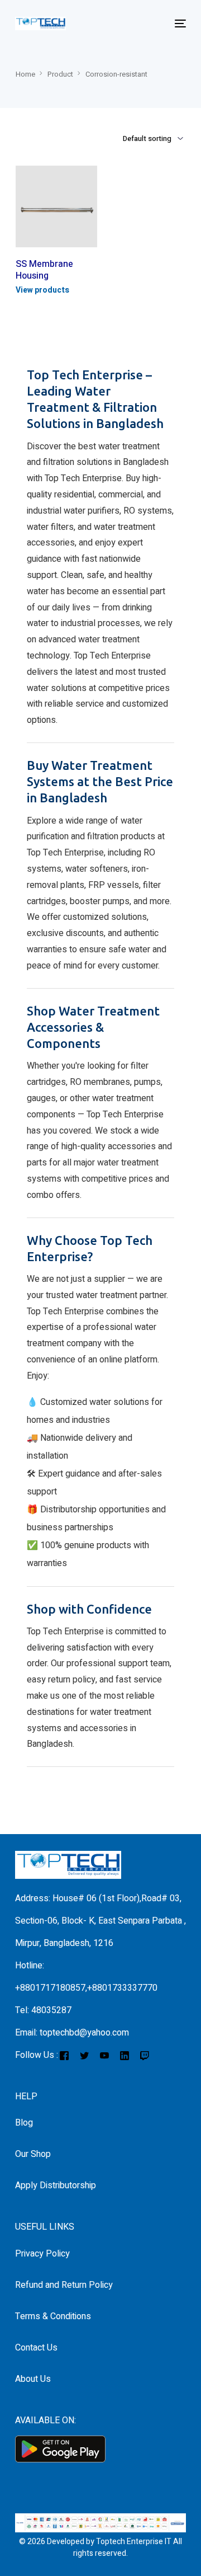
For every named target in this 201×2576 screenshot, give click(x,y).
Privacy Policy (42, 2254)
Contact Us (36, 2348)
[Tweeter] (84, 2055)
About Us (33, 2379)
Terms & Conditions (53, 2316)
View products (42, 290)
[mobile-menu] (179, 23)
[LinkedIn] (125, 2055)
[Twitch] (144, 2055)
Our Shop (33, 2154)
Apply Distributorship (56, 2185)
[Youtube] (104, 2055)
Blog (24, 2123)
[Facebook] (64, 2055)
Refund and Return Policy (64, 2285)
